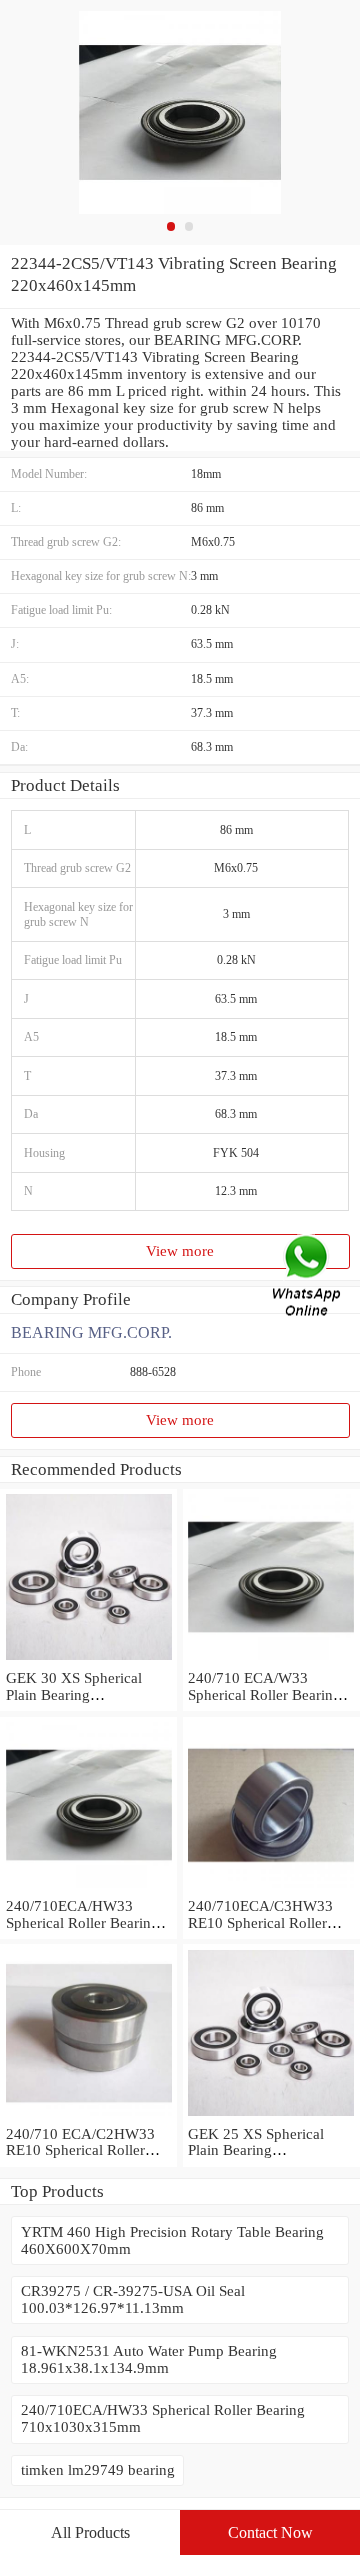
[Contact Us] (308, 1277)
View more (180, 1251)
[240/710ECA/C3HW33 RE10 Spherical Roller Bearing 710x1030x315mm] (271, 1889)
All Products (90, 2532)
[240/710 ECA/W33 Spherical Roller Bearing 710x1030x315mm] (271, 1661)
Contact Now (270, 2532)
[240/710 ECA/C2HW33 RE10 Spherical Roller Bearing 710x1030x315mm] (88, 2117)
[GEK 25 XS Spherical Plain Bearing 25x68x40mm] (271, 2117)
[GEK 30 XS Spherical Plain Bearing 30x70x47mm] (88, 1661)
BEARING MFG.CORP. (91, 1332)
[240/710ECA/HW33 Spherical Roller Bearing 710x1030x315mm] (88, 1889)
